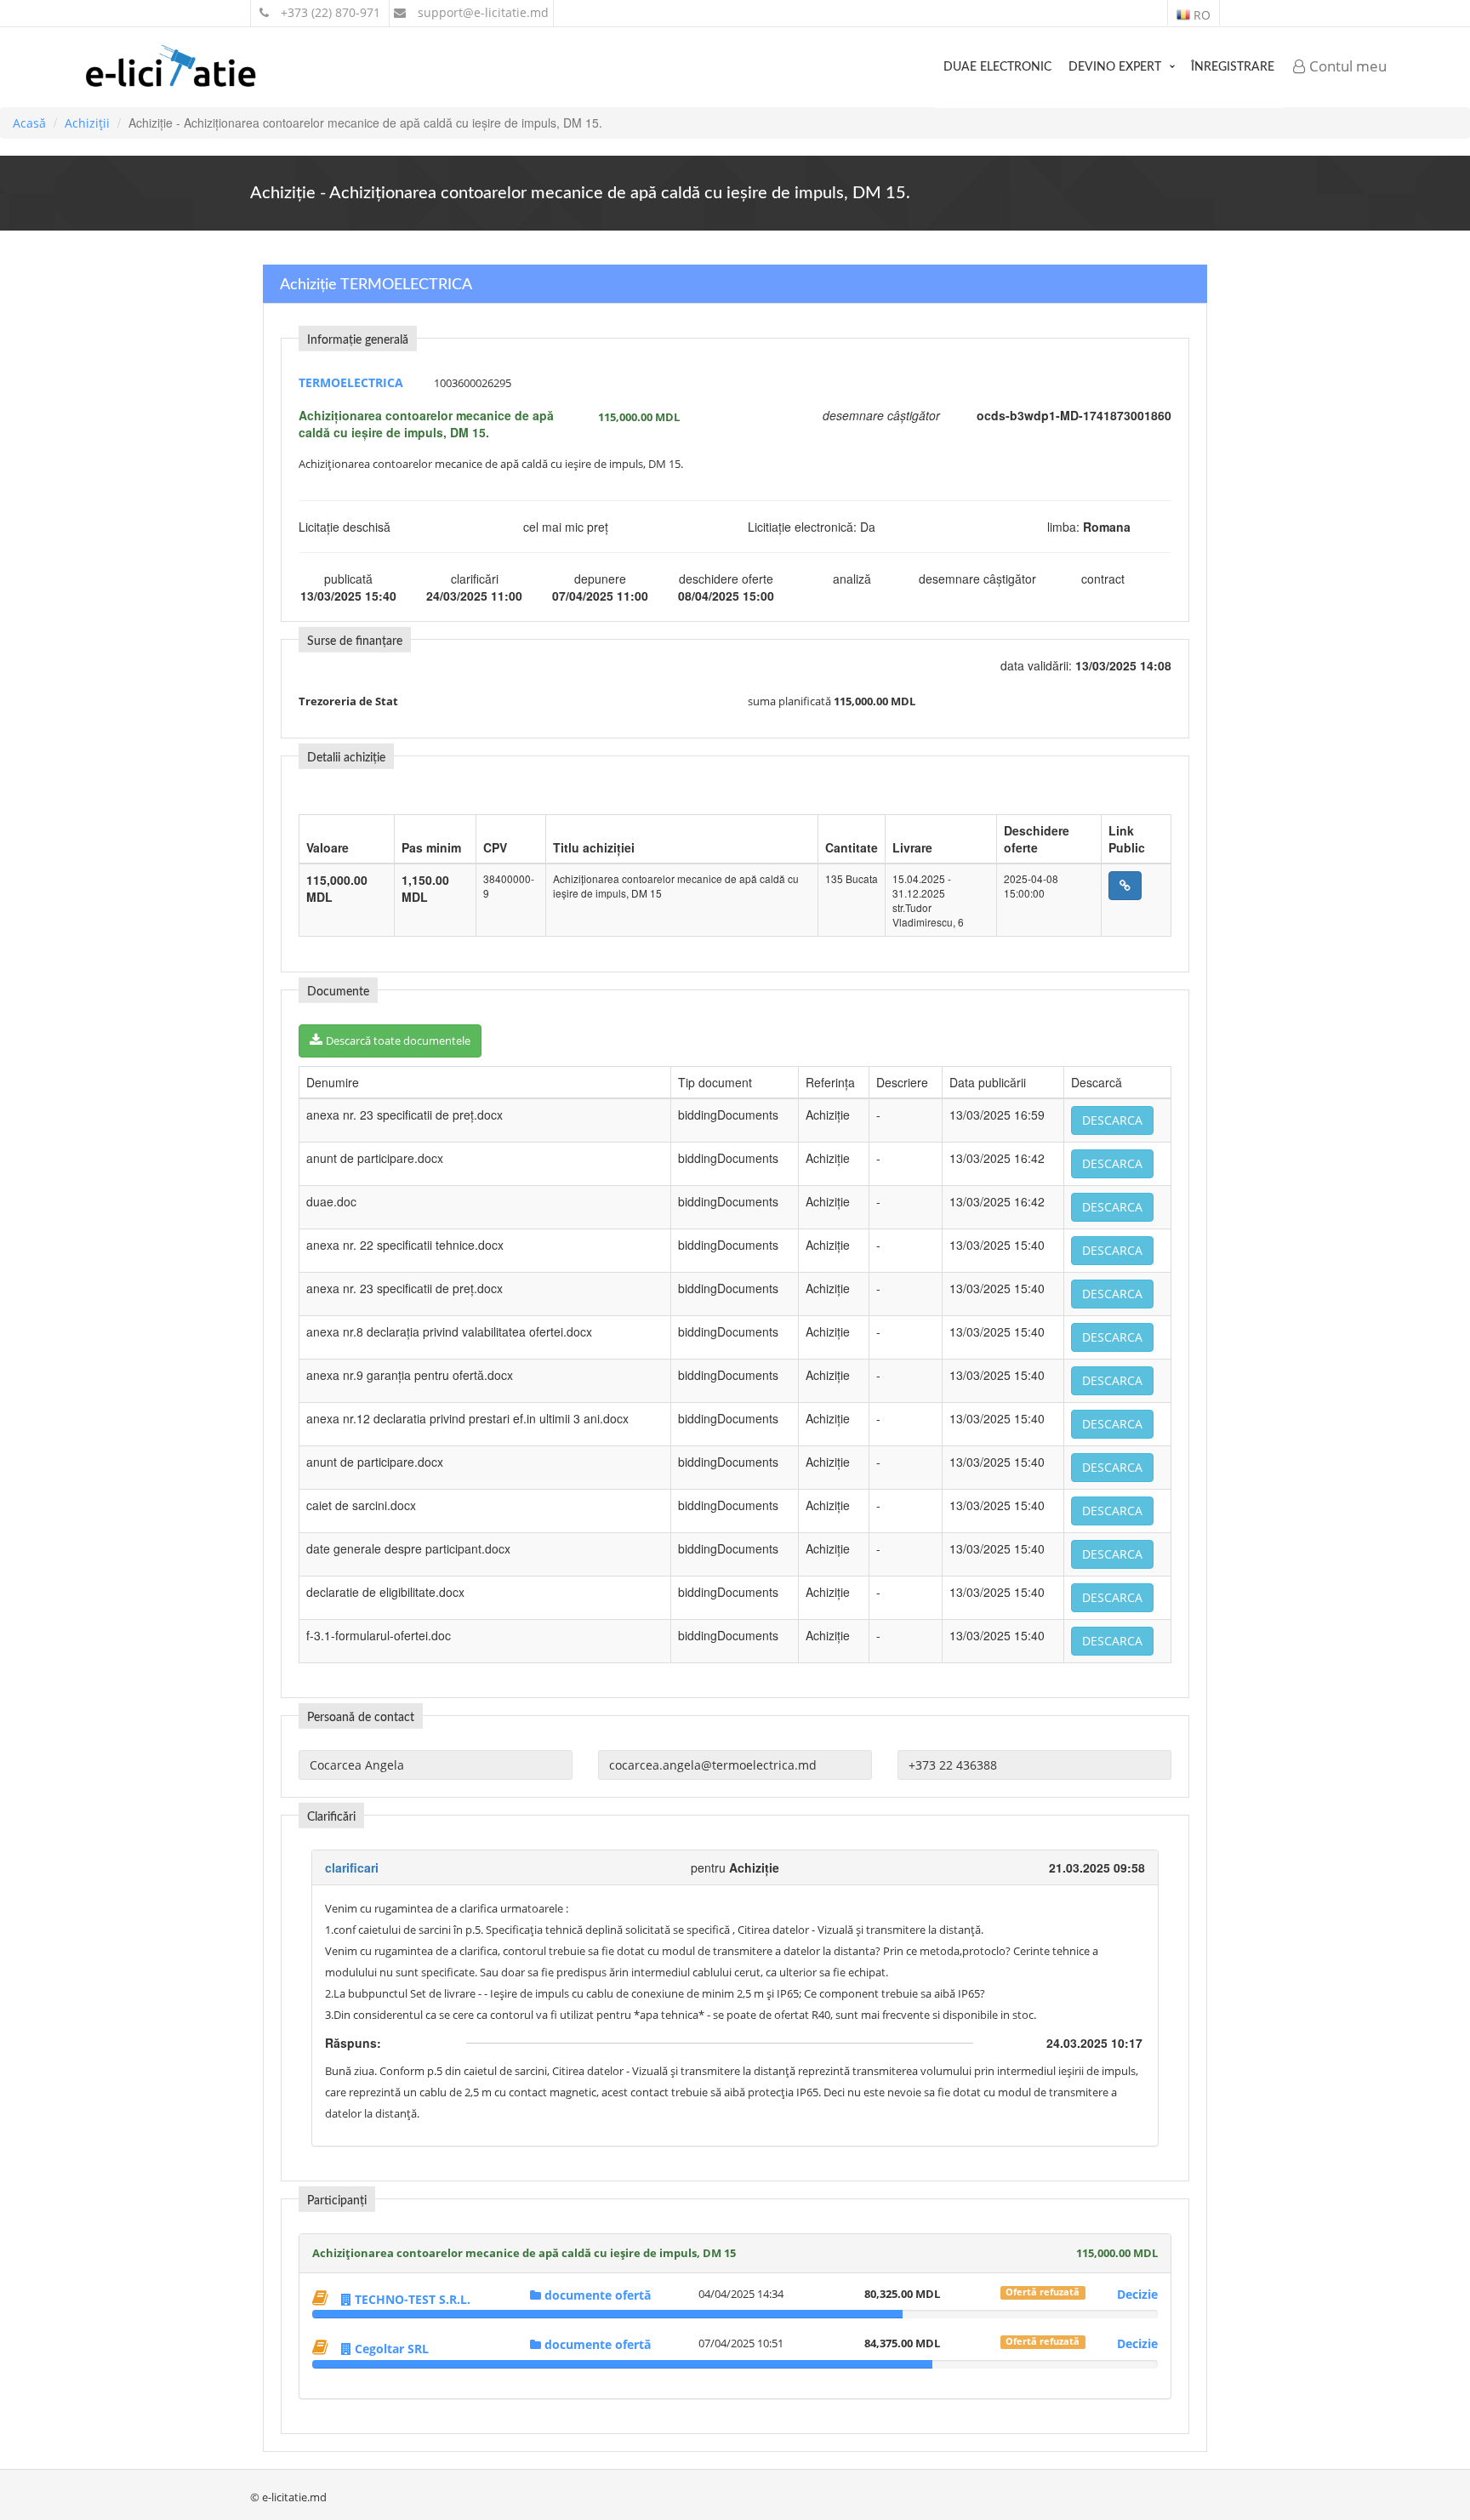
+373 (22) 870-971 (329, 12)
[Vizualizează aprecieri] (322, 2298)
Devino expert (1115, 67)
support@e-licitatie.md (481, 12)
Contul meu (1346, 66)
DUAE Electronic (997, 67)
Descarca (1112, 1120)
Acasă (29, 123)
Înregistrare (1233, 67)
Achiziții (87, 123)
